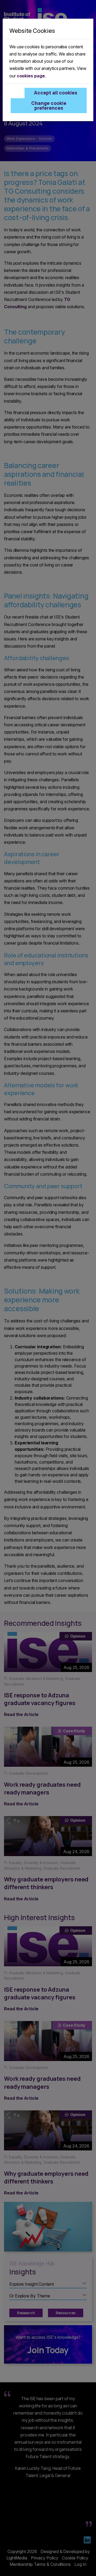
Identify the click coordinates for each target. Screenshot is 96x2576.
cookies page (31, 76)
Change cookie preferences (49, 105)
